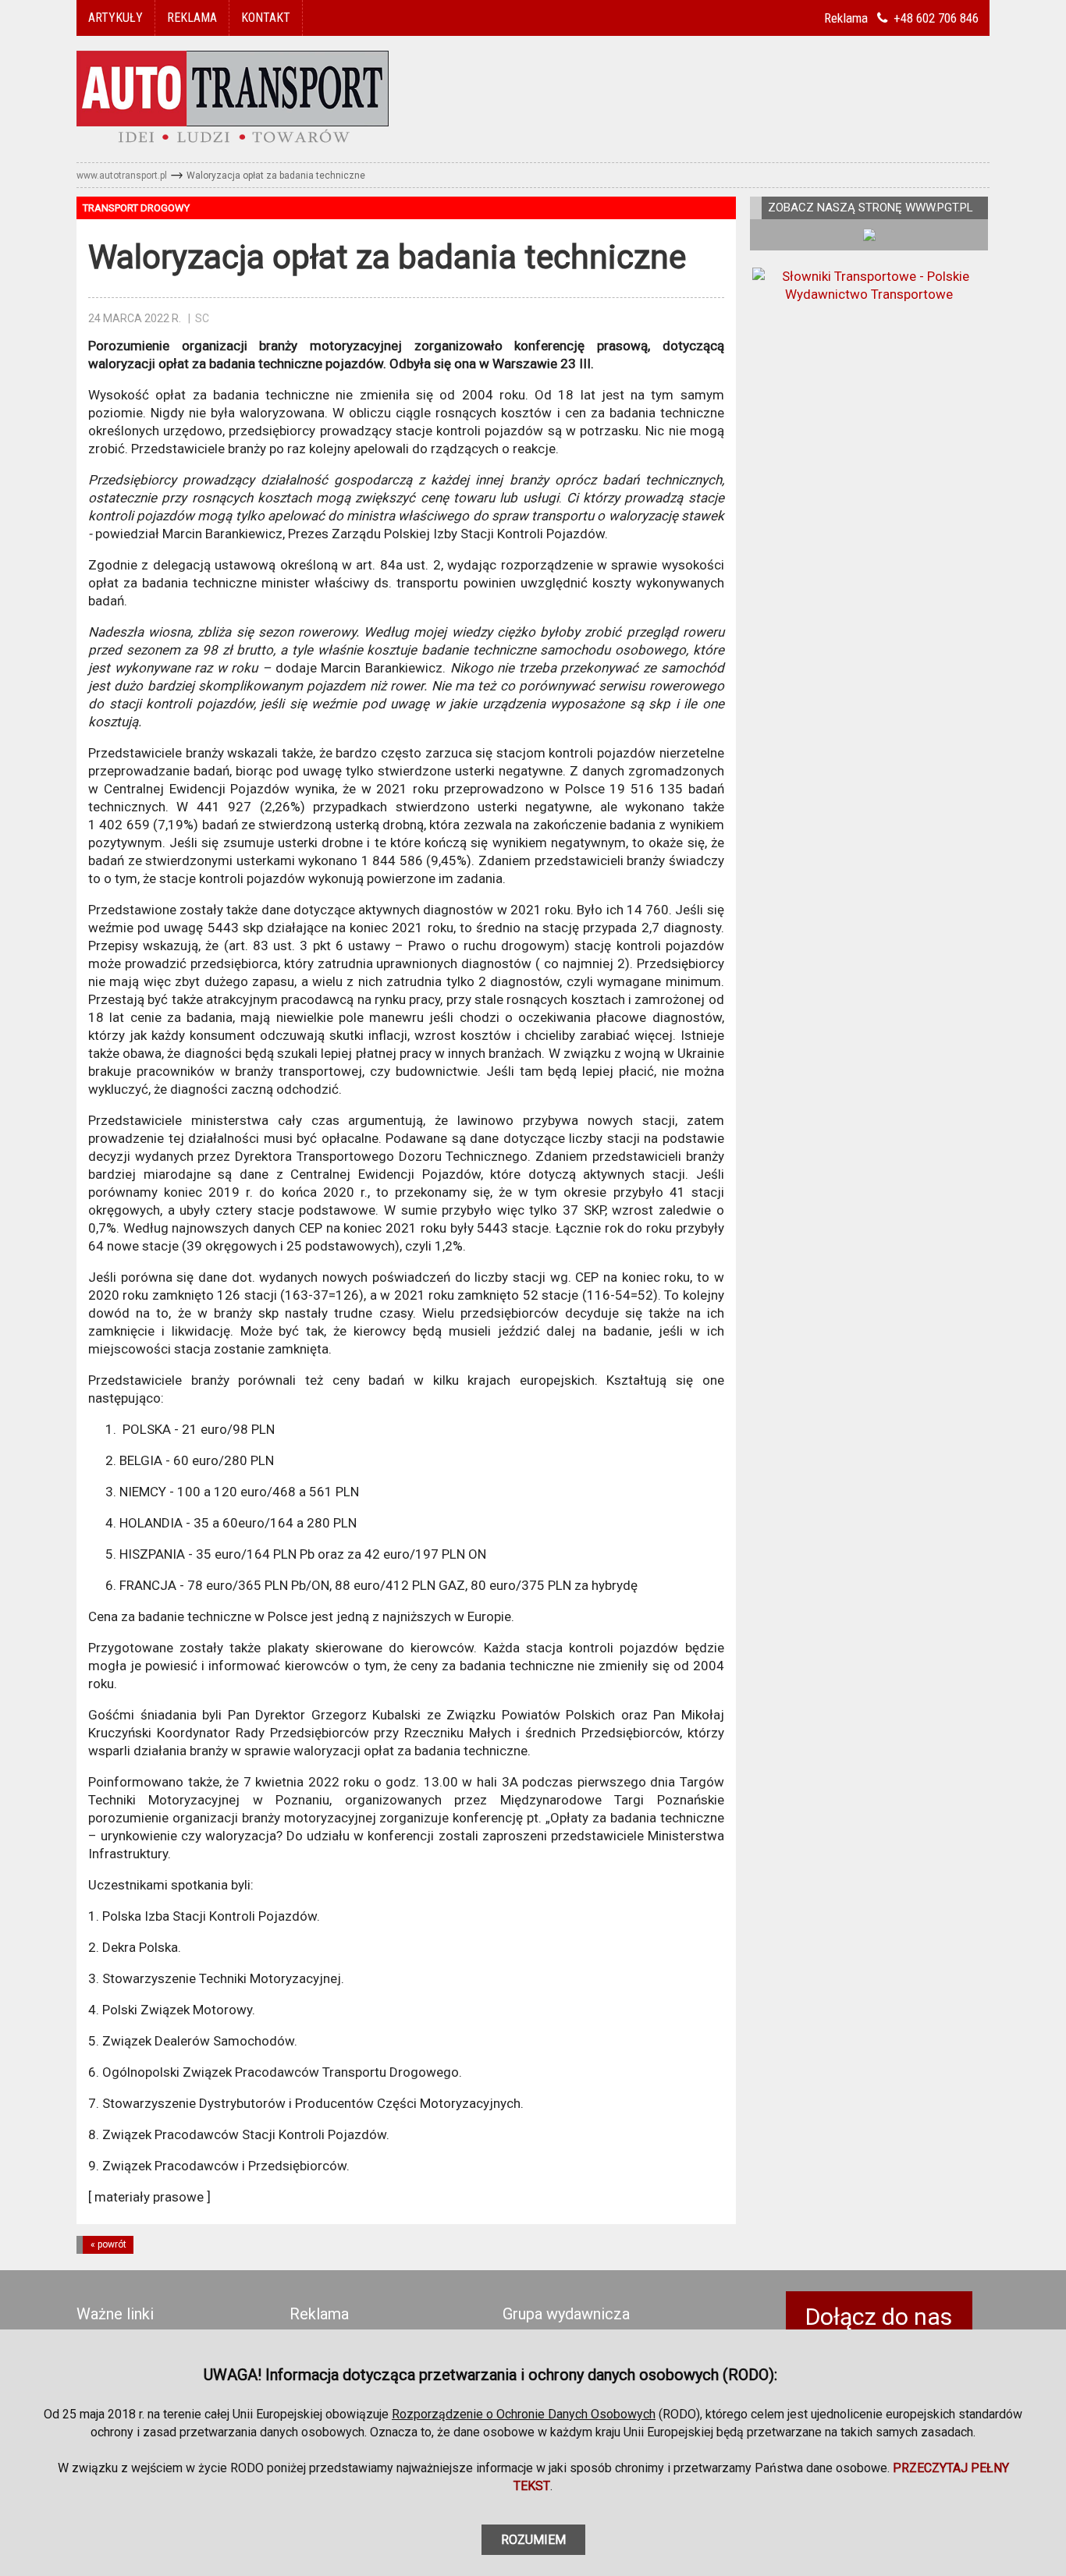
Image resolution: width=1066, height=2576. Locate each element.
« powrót (108, 2244)
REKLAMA (192, 18)
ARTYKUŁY (115, 18)
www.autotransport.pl (122, 176)
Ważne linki (115, 2314)
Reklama (319, 2314)
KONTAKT (266, 18)
